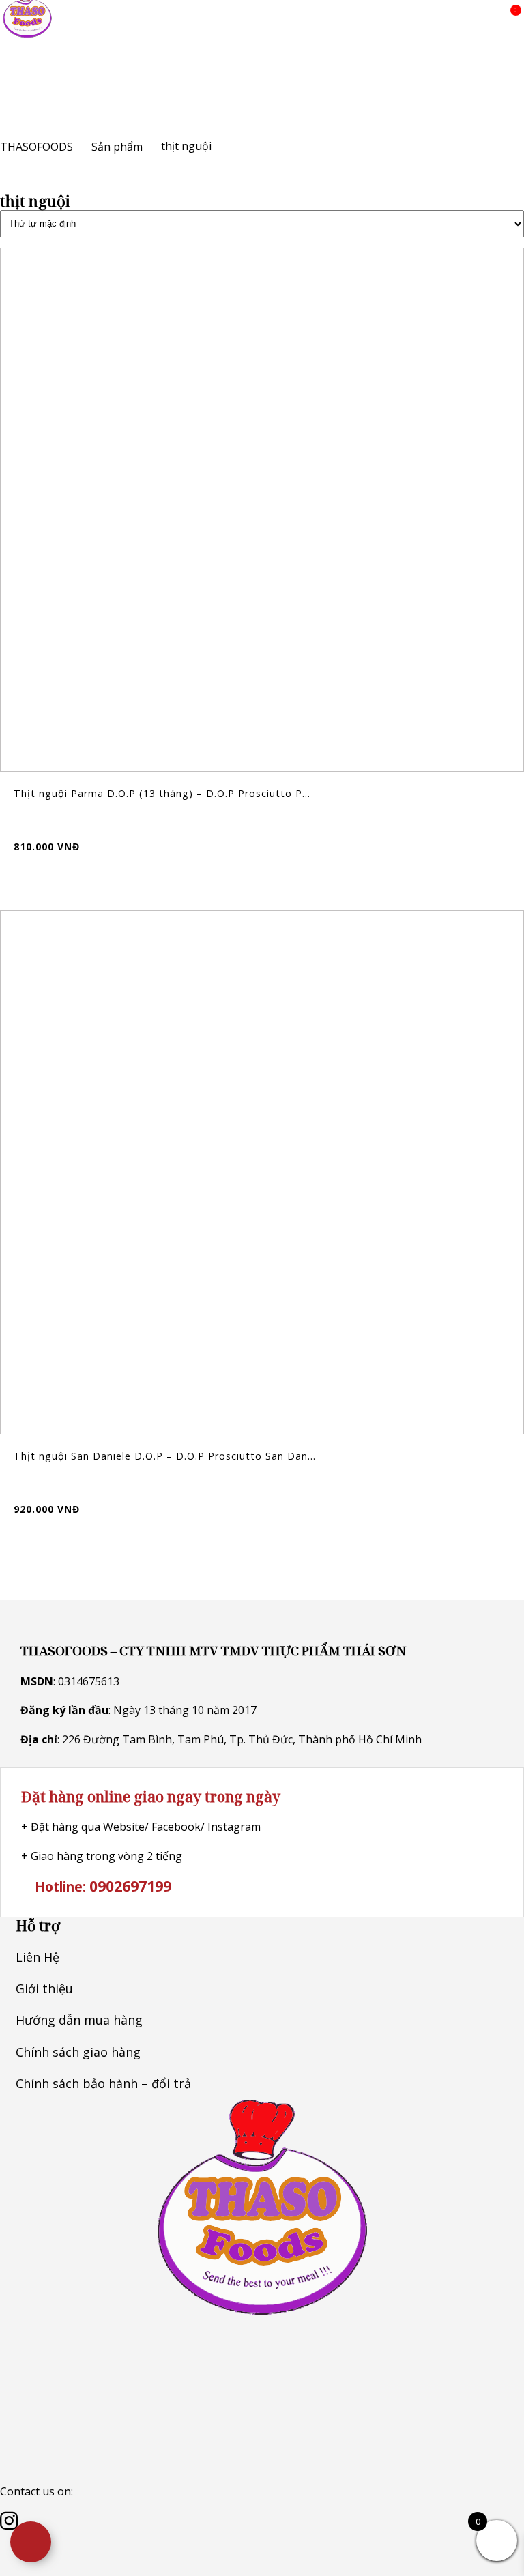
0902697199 (130, 1886)
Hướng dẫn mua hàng (79, 2020)
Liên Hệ (38, 1957)
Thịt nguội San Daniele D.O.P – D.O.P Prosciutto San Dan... (165, 1456)
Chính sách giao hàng (78, 2052)
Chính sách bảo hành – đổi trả (103, 2083)
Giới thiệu (44, 1988)
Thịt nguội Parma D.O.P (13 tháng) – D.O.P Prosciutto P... (162, 793)
